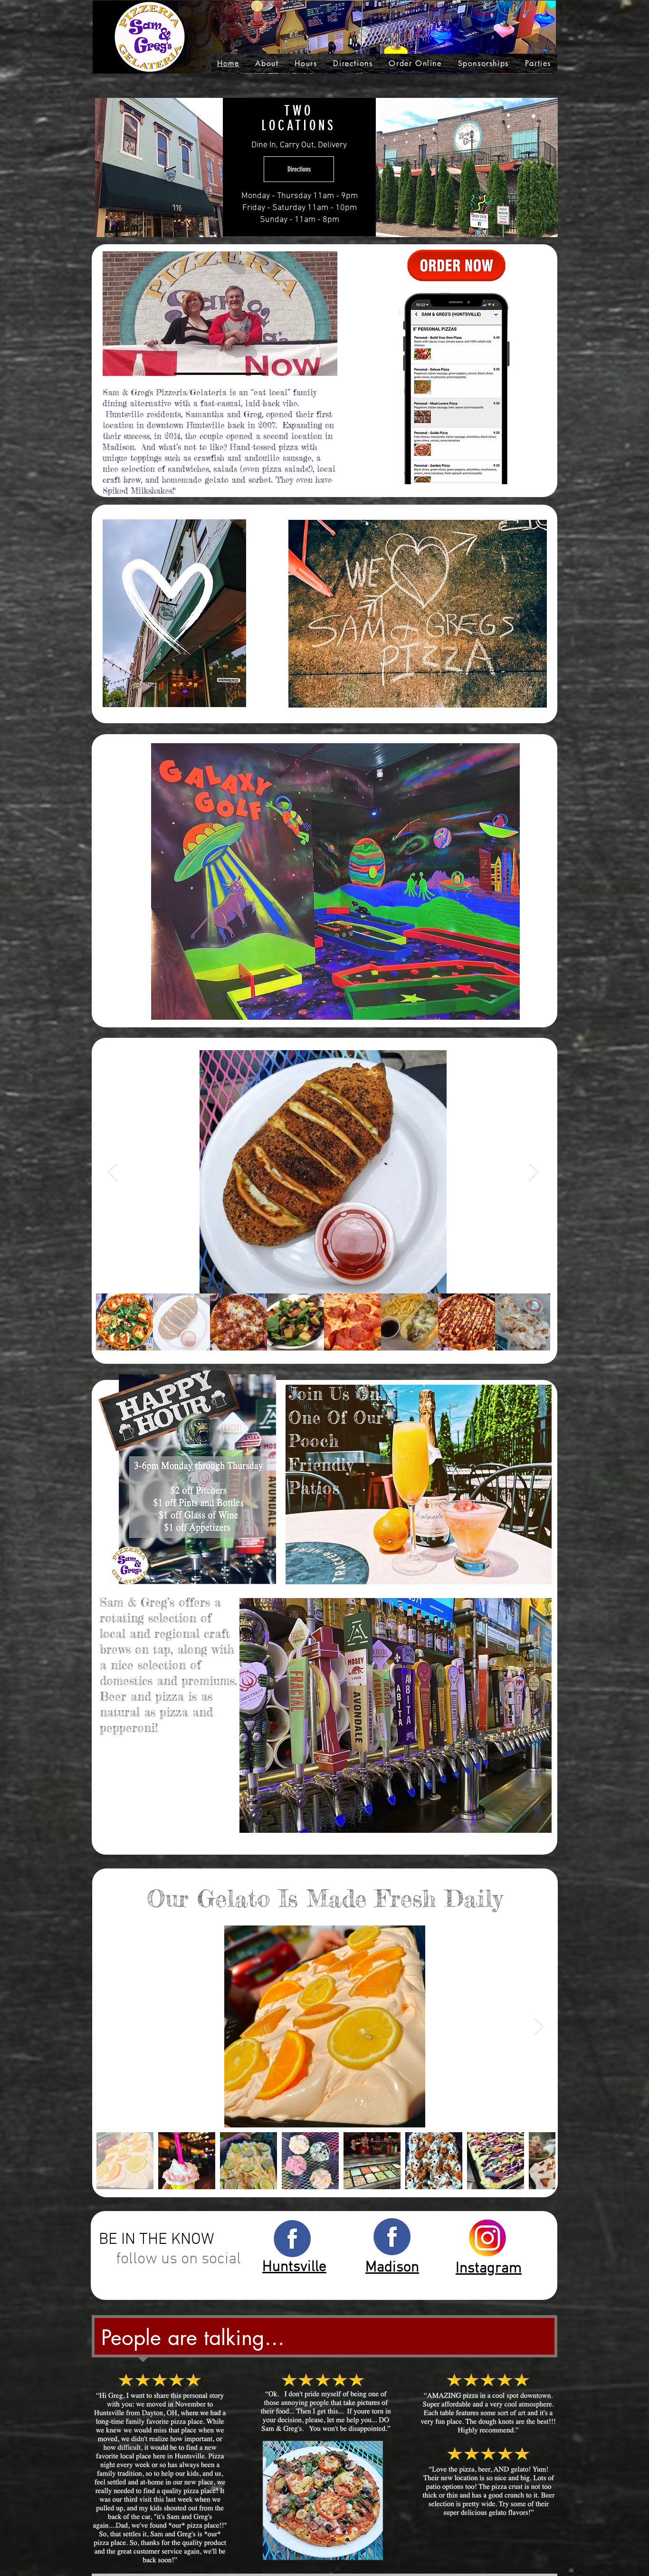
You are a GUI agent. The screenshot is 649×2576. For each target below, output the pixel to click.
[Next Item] (534, 1172)
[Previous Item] (112, 1172)
